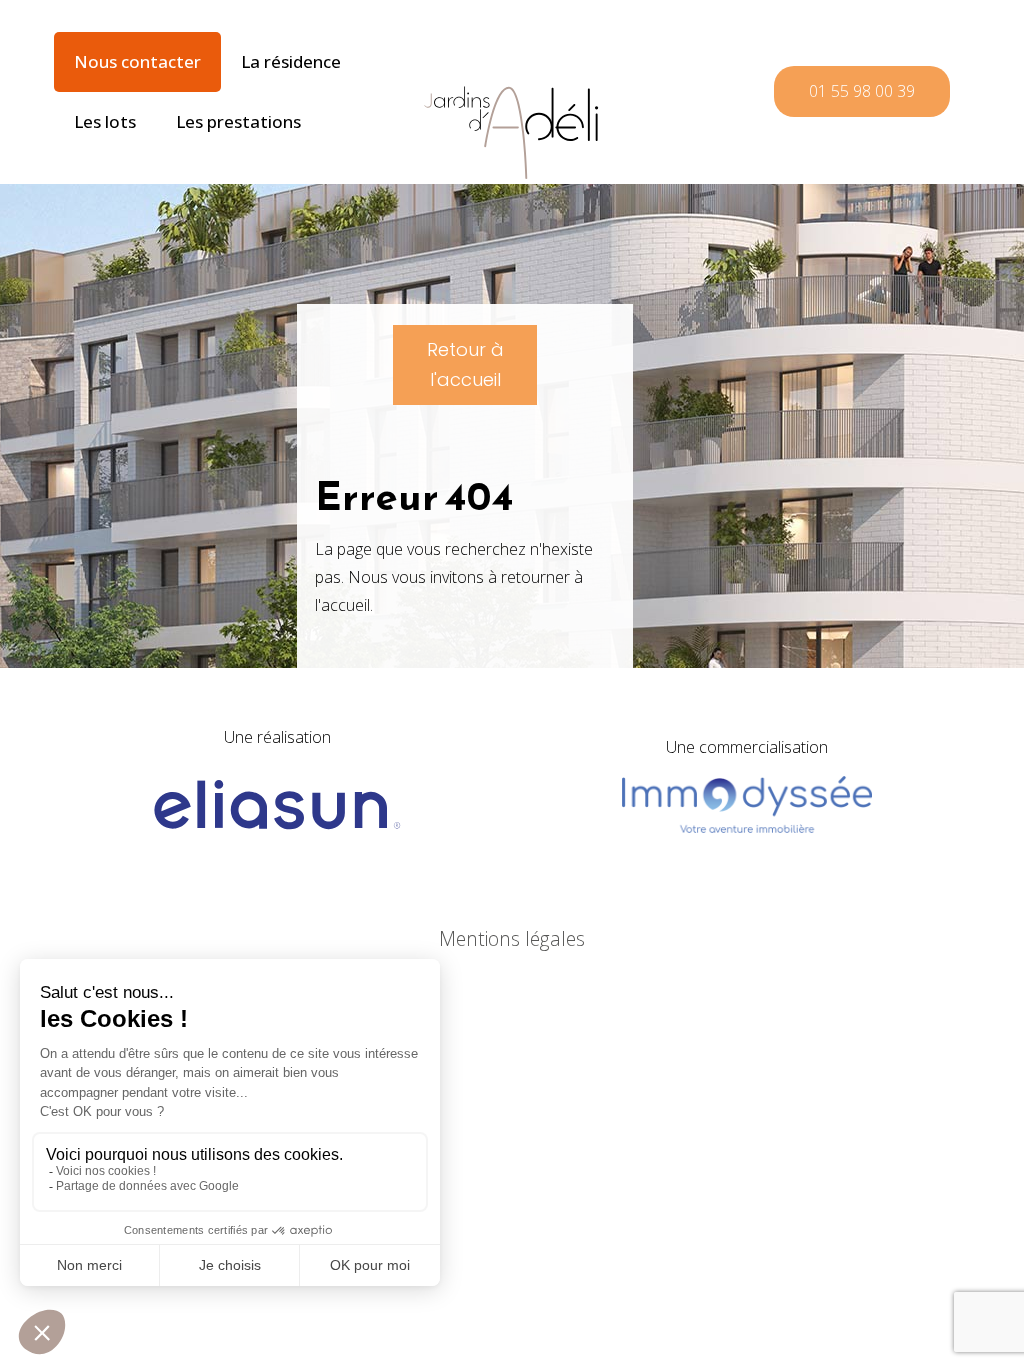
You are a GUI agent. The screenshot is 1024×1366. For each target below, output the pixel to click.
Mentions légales (512, 938)
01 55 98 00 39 (862, 91)
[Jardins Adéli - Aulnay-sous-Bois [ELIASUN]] (511, 90)
